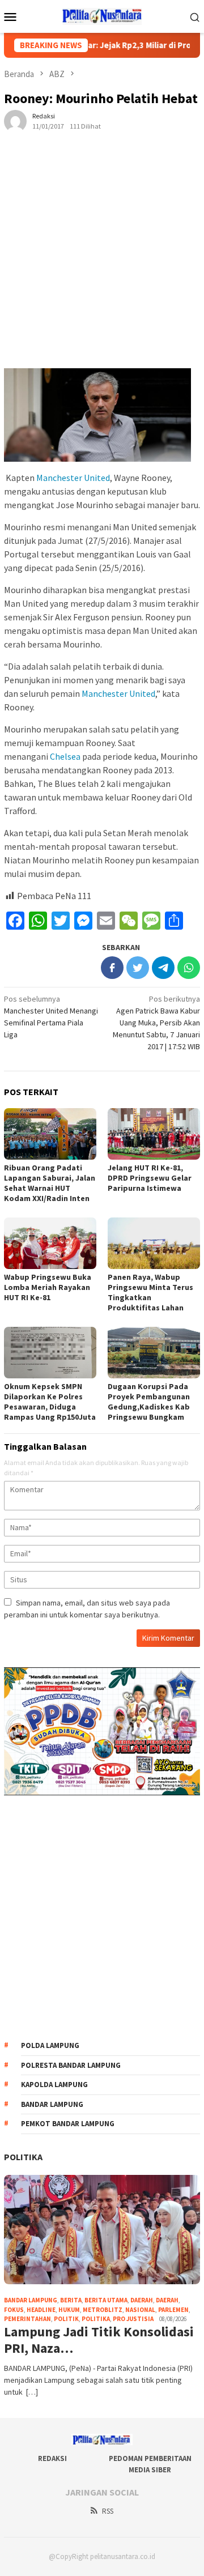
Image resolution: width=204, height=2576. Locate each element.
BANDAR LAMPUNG (31, 2300)
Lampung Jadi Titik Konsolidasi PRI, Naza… (99, 2340)
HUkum (69, 2310)
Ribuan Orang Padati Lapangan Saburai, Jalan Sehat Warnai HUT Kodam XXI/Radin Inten (50, 1183)
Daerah (142, 2300)
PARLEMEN (173, 2310)
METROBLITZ (103, 2310)
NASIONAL (140, 2310)
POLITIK (66, 2319)
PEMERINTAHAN (27, 2319)
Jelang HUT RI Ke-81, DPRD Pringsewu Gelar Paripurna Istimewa (150, 1178)
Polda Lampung (50, 2045)
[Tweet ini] (138, 968)
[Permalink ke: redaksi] (15, 120)
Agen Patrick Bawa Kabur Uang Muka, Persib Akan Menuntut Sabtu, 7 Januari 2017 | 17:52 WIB (156, 1023)
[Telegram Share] (163, 968)
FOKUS (14, 2310)
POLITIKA (23, 2157)
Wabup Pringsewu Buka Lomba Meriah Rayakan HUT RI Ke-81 (48, 1287)
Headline (41, 2310)
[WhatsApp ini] (189, 968)
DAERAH (167, 2300)
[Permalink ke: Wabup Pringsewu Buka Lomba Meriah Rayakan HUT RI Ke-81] (50, 1243)
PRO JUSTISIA (133, 2319)
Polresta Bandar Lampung (71, 2065)
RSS (108, 2511)
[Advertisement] (102, 259)
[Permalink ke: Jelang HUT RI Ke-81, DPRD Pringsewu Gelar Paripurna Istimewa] (154, 1134)
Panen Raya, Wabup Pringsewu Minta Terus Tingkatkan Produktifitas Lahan (150, 1292)
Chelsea (65, 756)
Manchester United (73, 478)
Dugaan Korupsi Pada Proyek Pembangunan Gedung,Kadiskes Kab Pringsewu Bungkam (149, 1402)
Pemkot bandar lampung (68, 2124)
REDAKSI (52, 2458)
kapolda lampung (54, 2085)
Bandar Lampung (52, 2104)
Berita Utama (106, 2300)
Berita (71, 2300)
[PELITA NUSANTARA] (102, 15)
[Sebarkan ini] (112, 968)
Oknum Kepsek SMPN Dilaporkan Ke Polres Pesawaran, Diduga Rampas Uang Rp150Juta (50, 1402)
